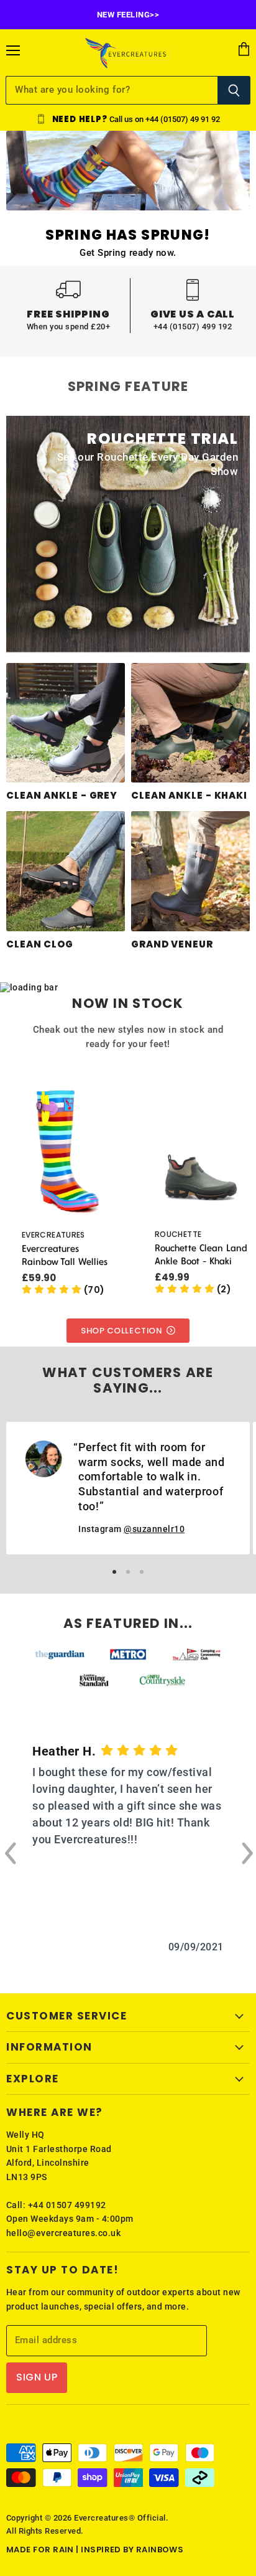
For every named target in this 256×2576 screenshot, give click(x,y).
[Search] (234, 90)
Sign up (37, 2377)
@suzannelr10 (154, 1529)
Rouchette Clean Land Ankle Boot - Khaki (201, 1254)
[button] (63, 1290)
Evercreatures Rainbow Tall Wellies (65, 1255)
